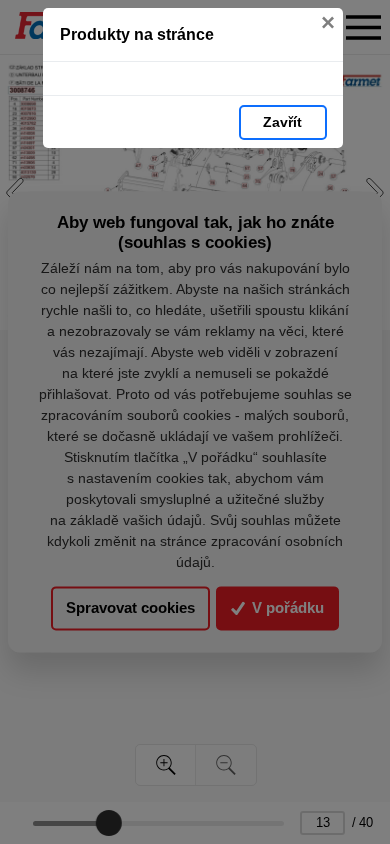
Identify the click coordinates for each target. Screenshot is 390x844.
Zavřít (282, 122)
